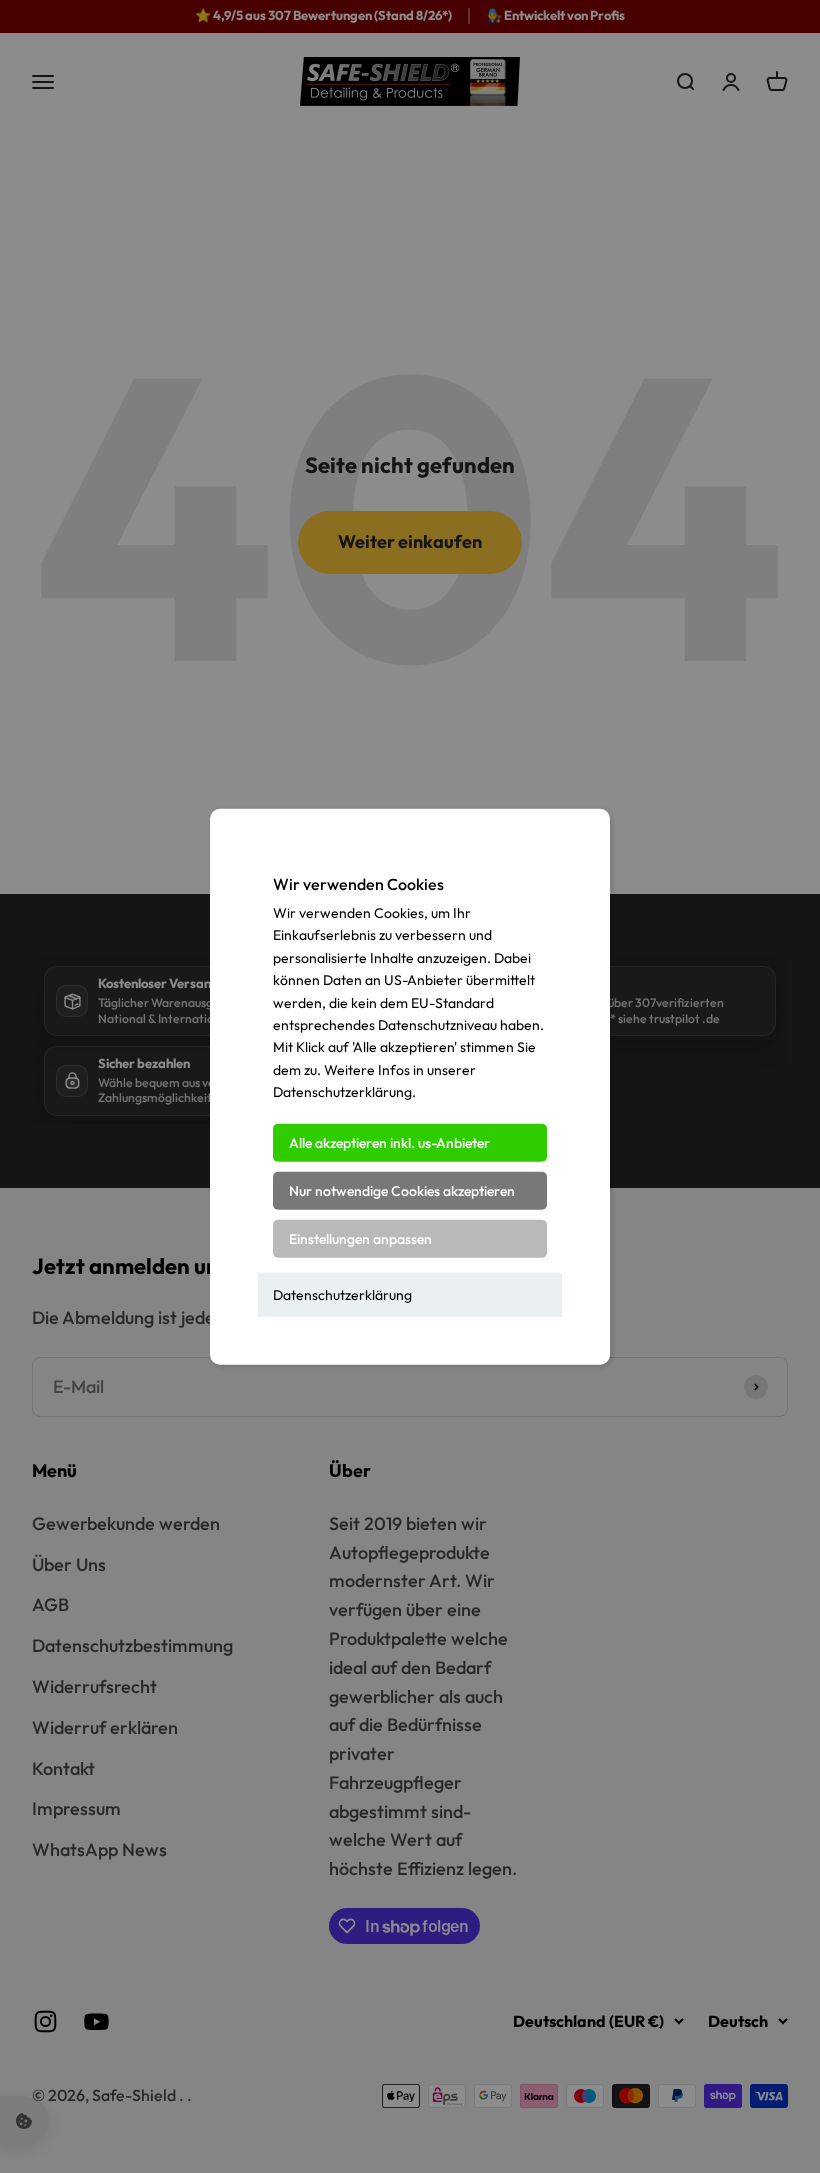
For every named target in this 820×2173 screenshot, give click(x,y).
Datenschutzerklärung (342, 1294)
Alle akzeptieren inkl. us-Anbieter (389, 1142)
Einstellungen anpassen (360, 1238)
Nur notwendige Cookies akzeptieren (402, 1190)
